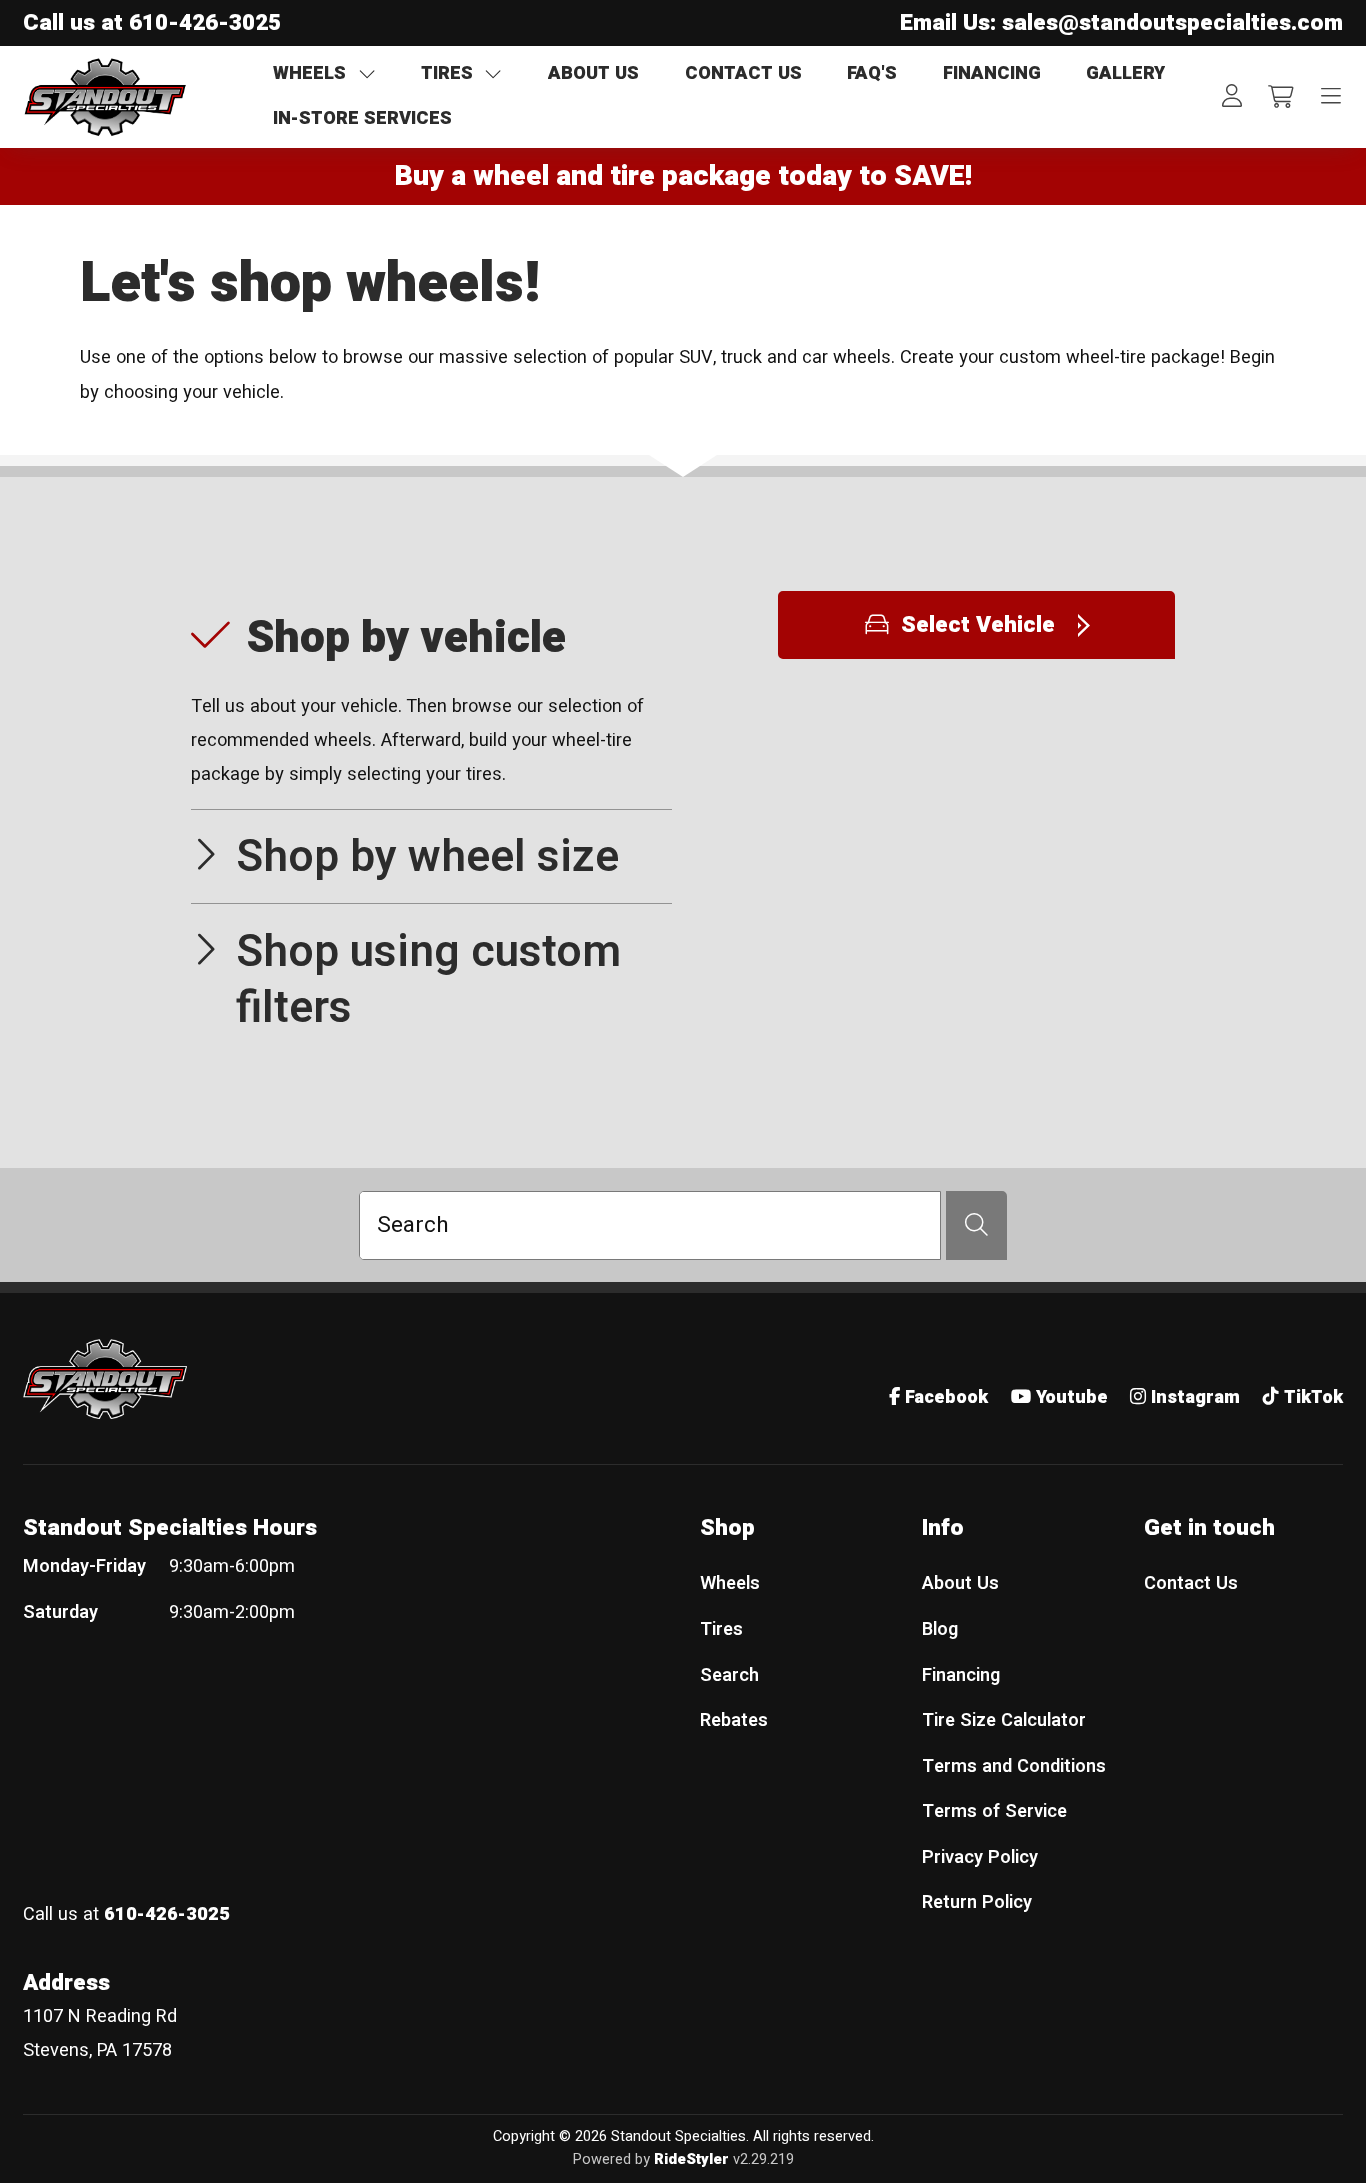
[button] (431, 700)
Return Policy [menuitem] (977, 1902)
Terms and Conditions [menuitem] (1014, 1766)
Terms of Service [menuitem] (994, 1811)
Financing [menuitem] (961, 1675)
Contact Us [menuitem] (1191, 1583)
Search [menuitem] (729, 1675)
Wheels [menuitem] (730, 1583)
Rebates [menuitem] (734, 1720)
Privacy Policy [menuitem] (980, 1857)
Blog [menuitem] (940, 1629)
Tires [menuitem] (721, 1629)
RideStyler (691, 2159)
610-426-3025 (205, 23)
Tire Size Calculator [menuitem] (1004, 1720)
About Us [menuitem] (960, 1583)
